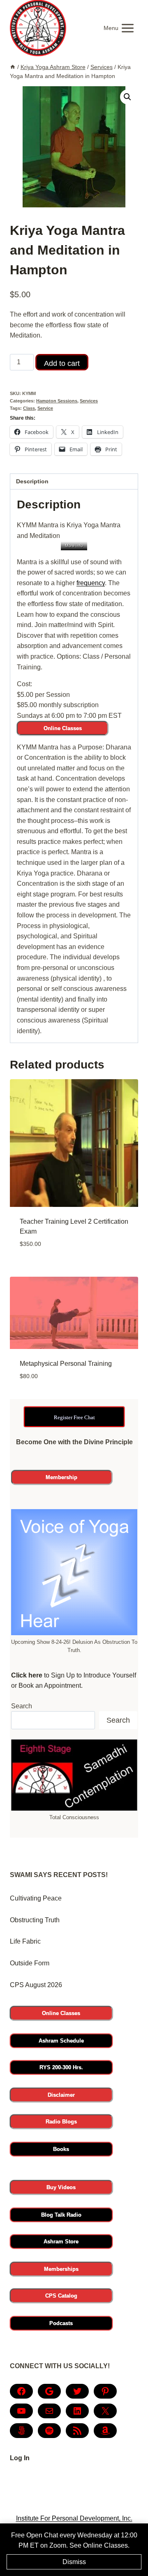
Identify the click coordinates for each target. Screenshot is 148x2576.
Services (89, 401)
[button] (127, 97)
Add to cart (62, 363)
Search (22, 1706)
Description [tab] (32, 481)
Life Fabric (25, 1941)
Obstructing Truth (35, 1920)
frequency (91, 583)
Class (29, 408)
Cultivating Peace (36, 1898)
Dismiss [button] (74, 2562)
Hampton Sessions (57, 401)
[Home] (13, 67)
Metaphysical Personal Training (66, 1364)
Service (45, 408)
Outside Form (30, 1963)
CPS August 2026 (36, 1985)
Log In (20, 2458)
